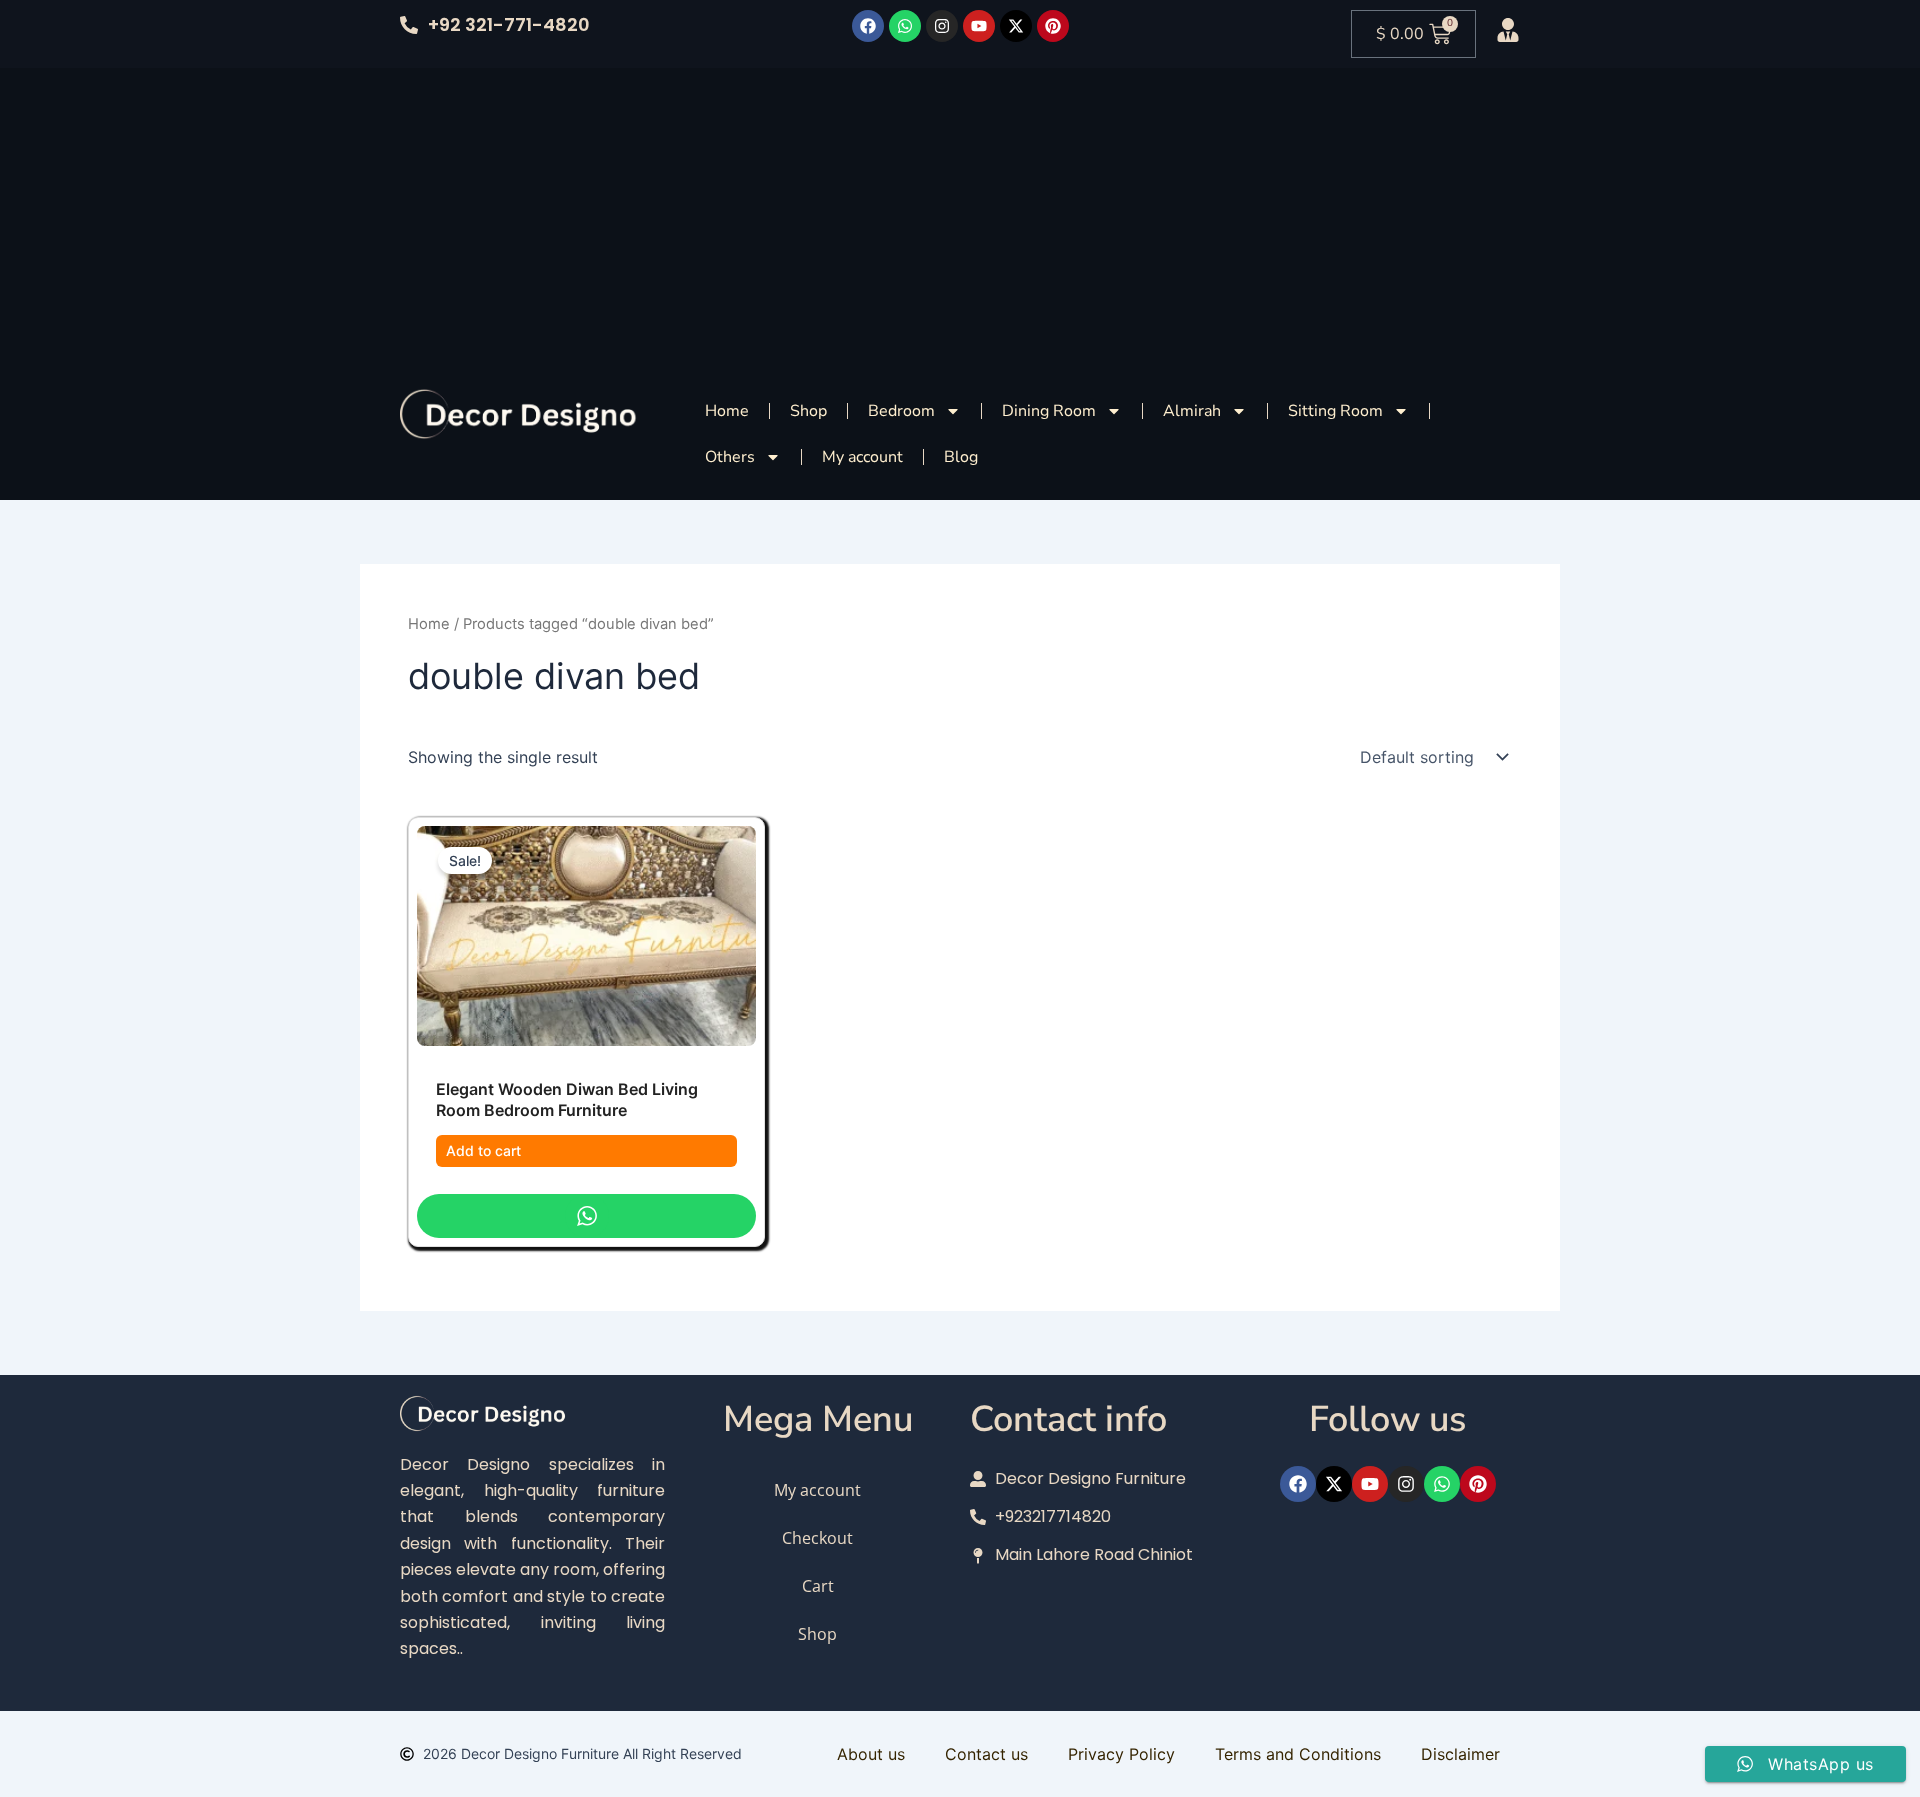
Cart (818, 1586)
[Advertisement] (960, 218)
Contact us (986, 1754)
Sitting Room (1335, 411)
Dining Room (1049, 411)
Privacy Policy (1121, 1754)
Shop (808, 411)
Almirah (1192, 411)
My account (862, 457)
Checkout (817, 1538)
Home (727, 411)
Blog (961, 457)
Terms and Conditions (1298, 1754)
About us (871, 1754)
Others (730, 457)
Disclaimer (1460, 1754)
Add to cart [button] (483, 1150)
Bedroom (901, 411)
